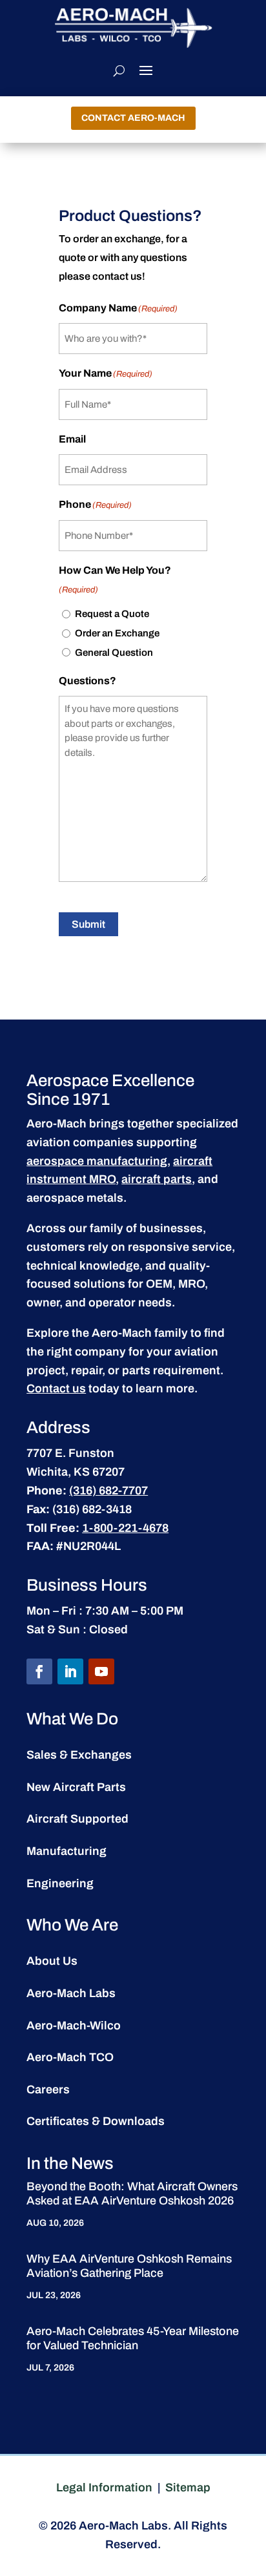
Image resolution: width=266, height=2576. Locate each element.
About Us (52, 1961)
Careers (48, 2089)
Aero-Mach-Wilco (74, 2026)
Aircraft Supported (77, 1819)
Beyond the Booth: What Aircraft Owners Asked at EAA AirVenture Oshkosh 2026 (132, 2194)
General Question (114, 653)
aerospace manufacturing (97, 1161)
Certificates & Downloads (96, 2121)
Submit (88, 924)
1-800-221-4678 (125, 1528)
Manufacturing (66, 1851)
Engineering (60, 1883)
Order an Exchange (117, 633)
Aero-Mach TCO (70, 2057)
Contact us (56, 1388)
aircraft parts (157, 1179)
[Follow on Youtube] (101, 1671)
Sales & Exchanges (79, 1755)
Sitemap (188, 2487)
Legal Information (104, 2487)
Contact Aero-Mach (133, 118)
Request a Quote (112, 614)
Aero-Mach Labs (71, 1993)
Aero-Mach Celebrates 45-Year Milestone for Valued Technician (133, 2338)
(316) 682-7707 (108, 1491)
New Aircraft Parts (76, 1787)
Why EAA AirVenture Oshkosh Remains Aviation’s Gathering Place (129, 2266)
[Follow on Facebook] (39, 1671)
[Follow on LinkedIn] (70, 1671)
